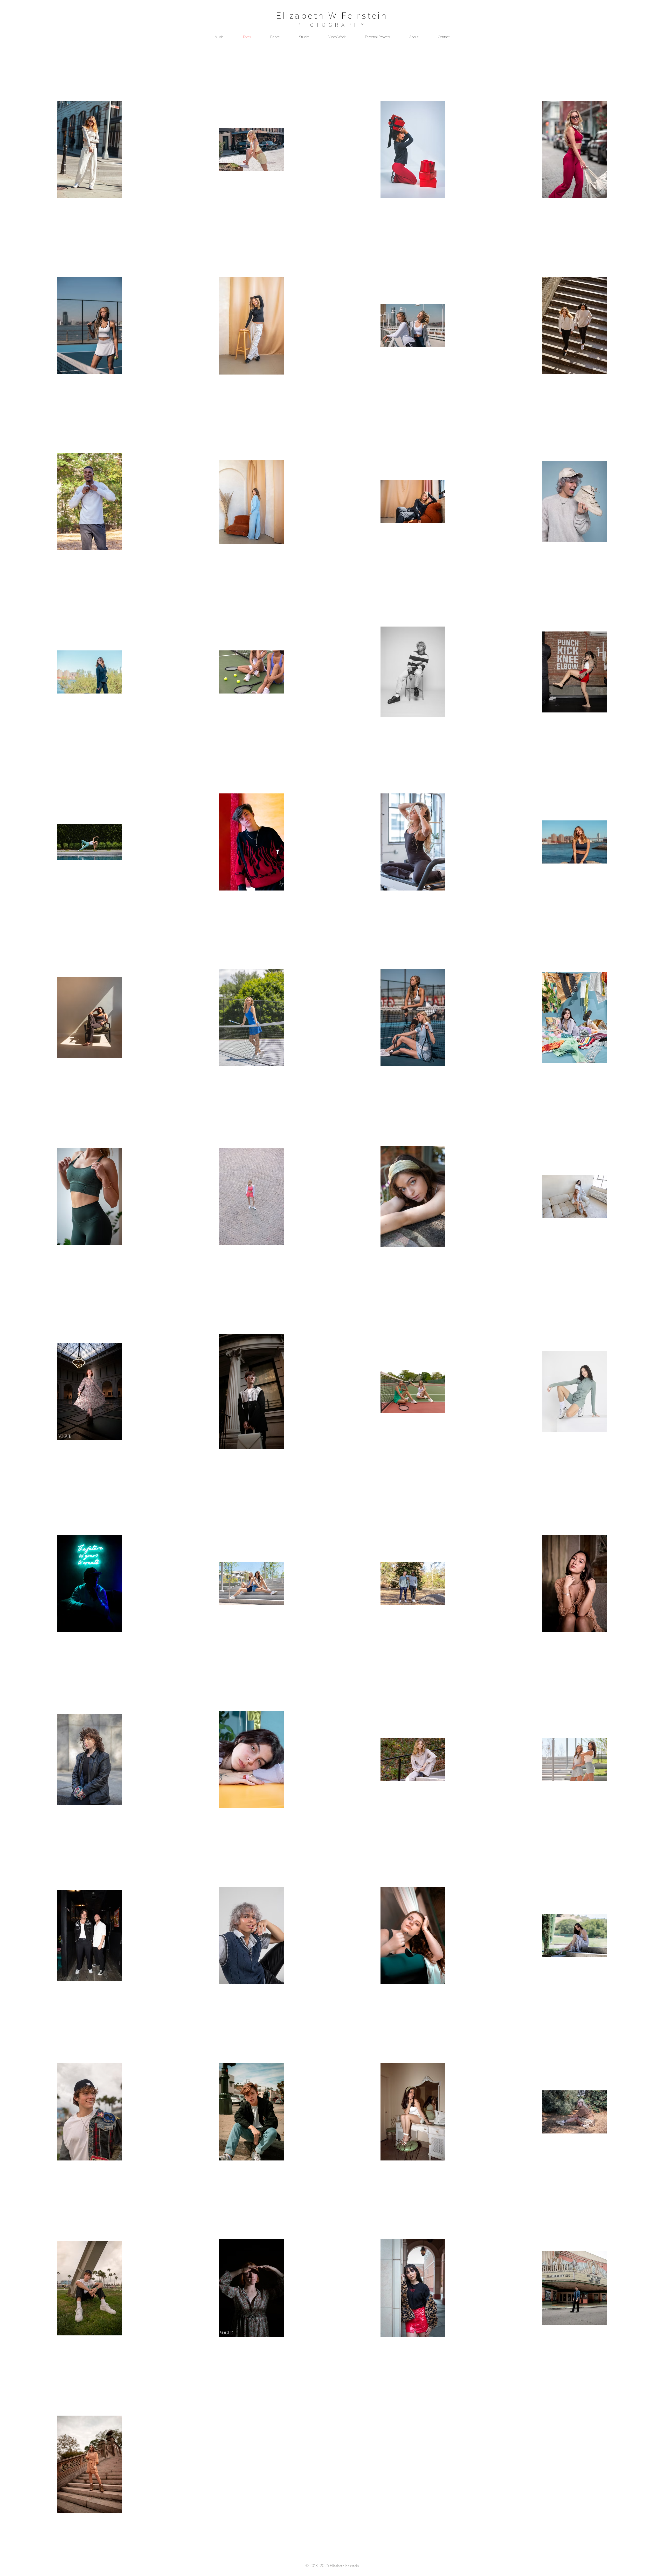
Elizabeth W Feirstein (332, 16)
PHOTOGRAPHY (332, 25)
